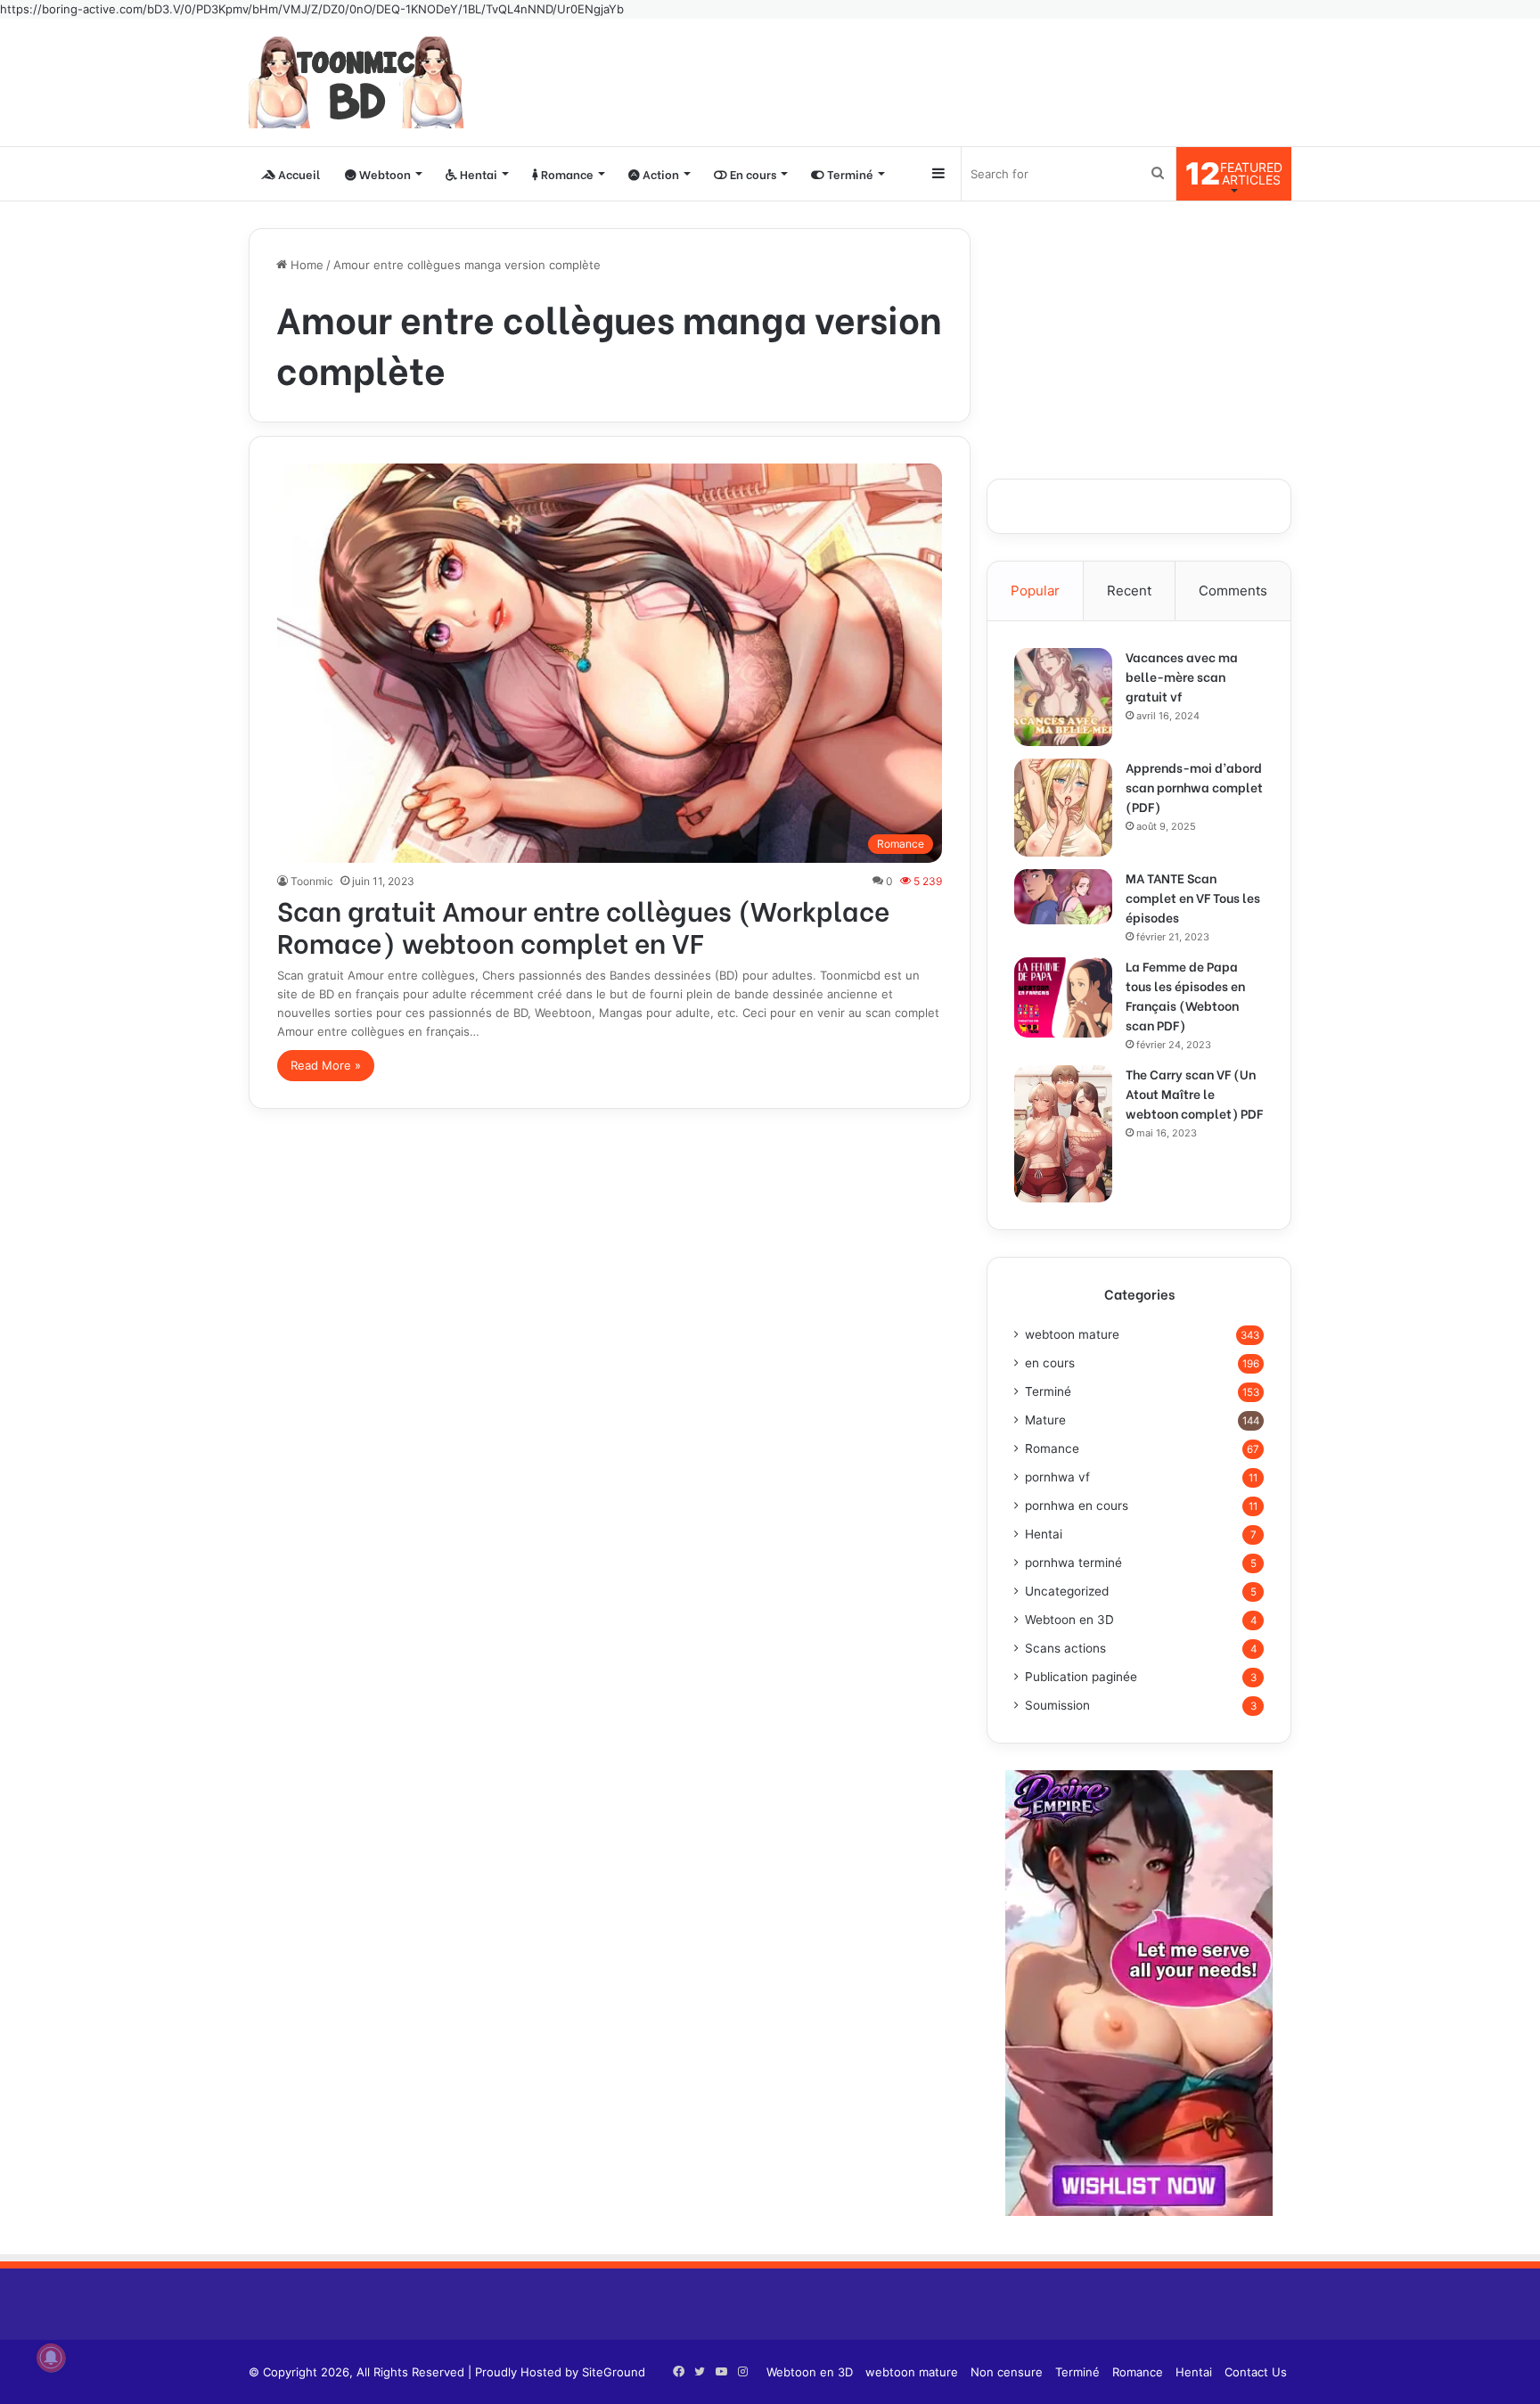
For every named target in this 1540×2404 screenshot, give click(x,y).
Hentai (477, 173)
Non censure (1007, 2372)
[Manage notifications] (51, 2358)
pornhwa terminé (1073, 1563)
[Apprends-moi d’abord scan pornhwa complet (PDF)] (1063, 808)
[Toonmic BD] (356, 82)
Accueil (298, 173)
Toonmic (312, 881)
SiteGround (614, 2372)
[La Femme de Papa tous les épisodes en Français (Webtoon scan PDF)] (1063, 997)
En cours (752, 173)
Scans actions (1065, 1648)
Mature (1045, 1420)
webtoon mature (1072, 1334)
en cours (1050, 1363)
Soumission (1057, 1705)
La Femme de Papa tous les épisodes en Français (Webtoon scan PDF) (1185, 995)
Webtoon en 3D (1069, 1620)
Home (305, 265)
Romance (566, 173)
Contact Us (1256, 2372)
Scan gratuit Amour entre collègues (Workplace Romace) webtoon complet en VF (583, 925)
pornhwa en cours (1077, 1506)
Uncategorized (1067, 1591)
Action (659, 173)
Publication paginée (1081, 1677)
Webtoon (384, 173)
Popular (1035, 591)
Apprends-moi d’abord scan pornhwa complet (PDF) (1194, 787)
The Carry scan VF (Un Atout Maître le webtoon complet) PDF (1194, 1093)
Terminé (849, 173)
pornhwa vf (1057, 1477)
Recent (1129, 591)
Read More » (326, 1065)
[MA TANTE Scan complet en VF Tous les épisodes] (1063, 897)
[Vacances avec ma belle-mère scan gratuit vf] (1063, 697)
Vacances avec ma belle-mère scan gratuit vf (1182, 676)
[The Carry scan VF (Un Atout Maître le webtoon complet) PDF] (1063, 1134)
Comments (1233, 591)
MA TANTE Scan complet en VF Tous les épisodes (1193, 897)
